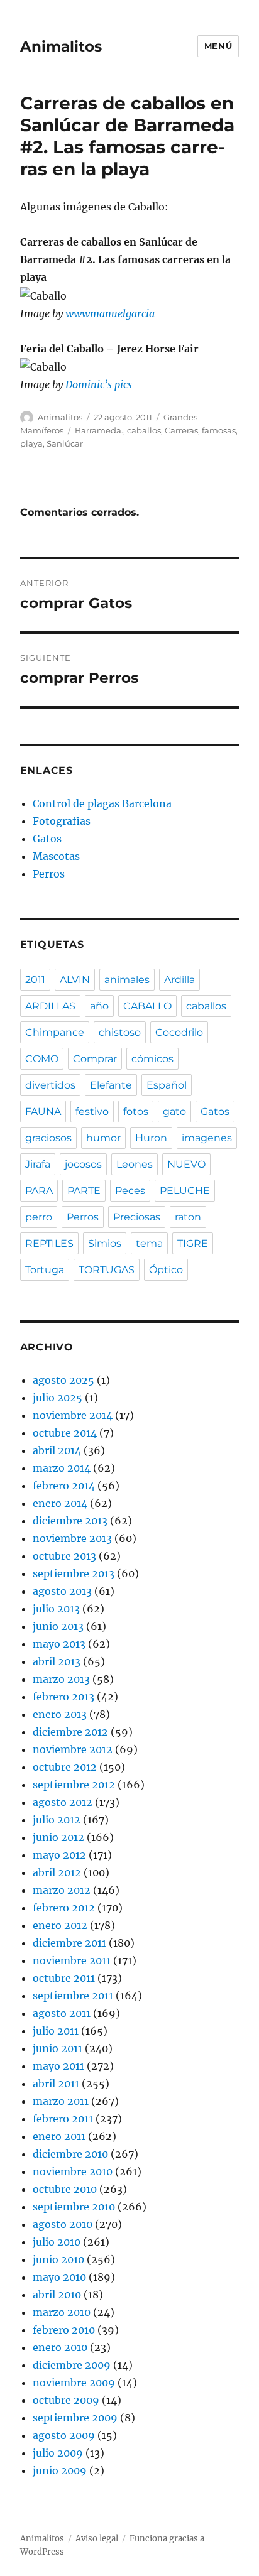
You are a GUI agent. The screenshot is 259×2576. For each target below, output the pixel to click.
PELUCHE (185, 1191)
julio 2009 (58, 2453)
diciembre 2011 (69, 1943)
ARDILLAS (50, 1006)
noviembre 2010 (73, 2171)
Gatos (47, 839)
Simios (105, 1243)
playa (31, 443)
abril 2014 (57, 1450)
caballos (144, 430)
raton (188, 1217)
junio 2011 (58, 2048)
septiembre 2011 (73, 1996)
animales (127, 980)
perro (39, 1217)
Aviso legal (97, 2539)
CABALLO (147, 1006)
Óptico (166, 1270)
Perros (49, 874)
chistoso (120, 1032)
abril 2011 (56, 2084)
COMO (42, 1059)
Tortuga (45, 1270)
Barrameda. (99, 430)
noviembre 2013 (72, 1538)
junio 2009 (60, 2470)
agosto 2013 (62, 1591)
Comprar (95, 1059)
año (99, 1006)
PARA (39, 1191)
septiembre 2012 (74, 1785)
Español (167, 1085)
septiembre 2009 (75, 2418)
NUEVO (186, 1164)
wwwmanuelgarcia (110, 313)
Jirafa (38, 1164)
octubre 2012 (65, 1767)
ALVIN (75, 980)
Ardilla (179, 980)
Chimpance (55, 1032)
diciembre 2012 (70, 1732)
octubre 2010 (65, 2189)
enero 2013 (60, 1714)
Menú (218, 46)
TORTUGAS (107, 1270)
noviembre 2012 (73, 1749)
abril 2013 (57, 1661)
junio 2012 (58, 1837)
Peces (130, 1191)
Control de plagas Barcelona (102, 803)
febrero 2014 (64, 1486)
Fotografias (62, 821)
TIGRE (193, 1243)
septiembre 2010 (74, 2207)
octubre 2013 (64, 1556)
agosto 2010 (63, 2224)
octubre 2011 (64, 1978)
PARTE (84, 1191)
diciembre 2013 (70, 1521)
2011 (35, 980)
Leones (135, 1164)
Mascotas (56, 856)
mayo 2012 (59, 1855)
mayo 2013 (59, 1644)
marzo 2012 (62, 1890)
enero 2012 (60, 1925)
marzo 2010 (62, 2312)
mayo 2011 (58, 2066)
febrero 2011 (63, 2119)
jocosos (83, 1164)
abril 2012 (57, 1872)
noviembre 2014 (73, 1415)
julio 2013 (56, 1609)
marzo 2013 (61, 1679)
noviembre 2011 (72, 1960)
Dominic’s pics (99, 384)
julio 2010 (57, 2242)
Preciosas (137, 1217)
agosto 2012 (63, 1802)
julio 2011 (56, 2031)
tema (149, 1243)
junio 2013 (58, 1626)
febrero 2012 (64, 1908)
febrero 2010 (64, 2330)
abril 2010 (57, 2295)
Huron (151, 1138)
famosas (219, 430)
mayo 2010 (59, 2277)
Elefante (111, 1085)
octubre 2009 (66, 2400)
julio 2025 (58, 1398)
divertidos (50, 1085)
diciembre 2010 (70, 2154)
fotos (136, 1111)
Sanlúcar (65, 443)
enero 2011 (59, 2136)
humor (103, 1138)
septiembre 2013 (74, 1573)
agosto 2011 (62, 2013)
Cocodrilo (179, 1032)
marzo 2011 (61, 2101)
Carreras (181, 430)
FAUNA (43, 1111)
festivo (92, 1111)
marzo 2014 (62, 1468)
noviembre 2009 (74, 2383)
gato (174, 1111)
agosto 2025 (63, 1380)
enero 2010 (60, 2347)
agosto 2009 (64, 2435)
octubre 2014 (65, 1433)
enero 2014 (60, 1503)
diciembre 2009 (72, 2365)
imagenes (207, 1138)
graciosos (48, 1138)
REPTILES (49, 1243)
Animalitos (61, 46)
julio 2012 (57, 1820)
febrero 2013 (63, 1697)
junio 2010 (58, 2259)
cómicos (152, 1059)
